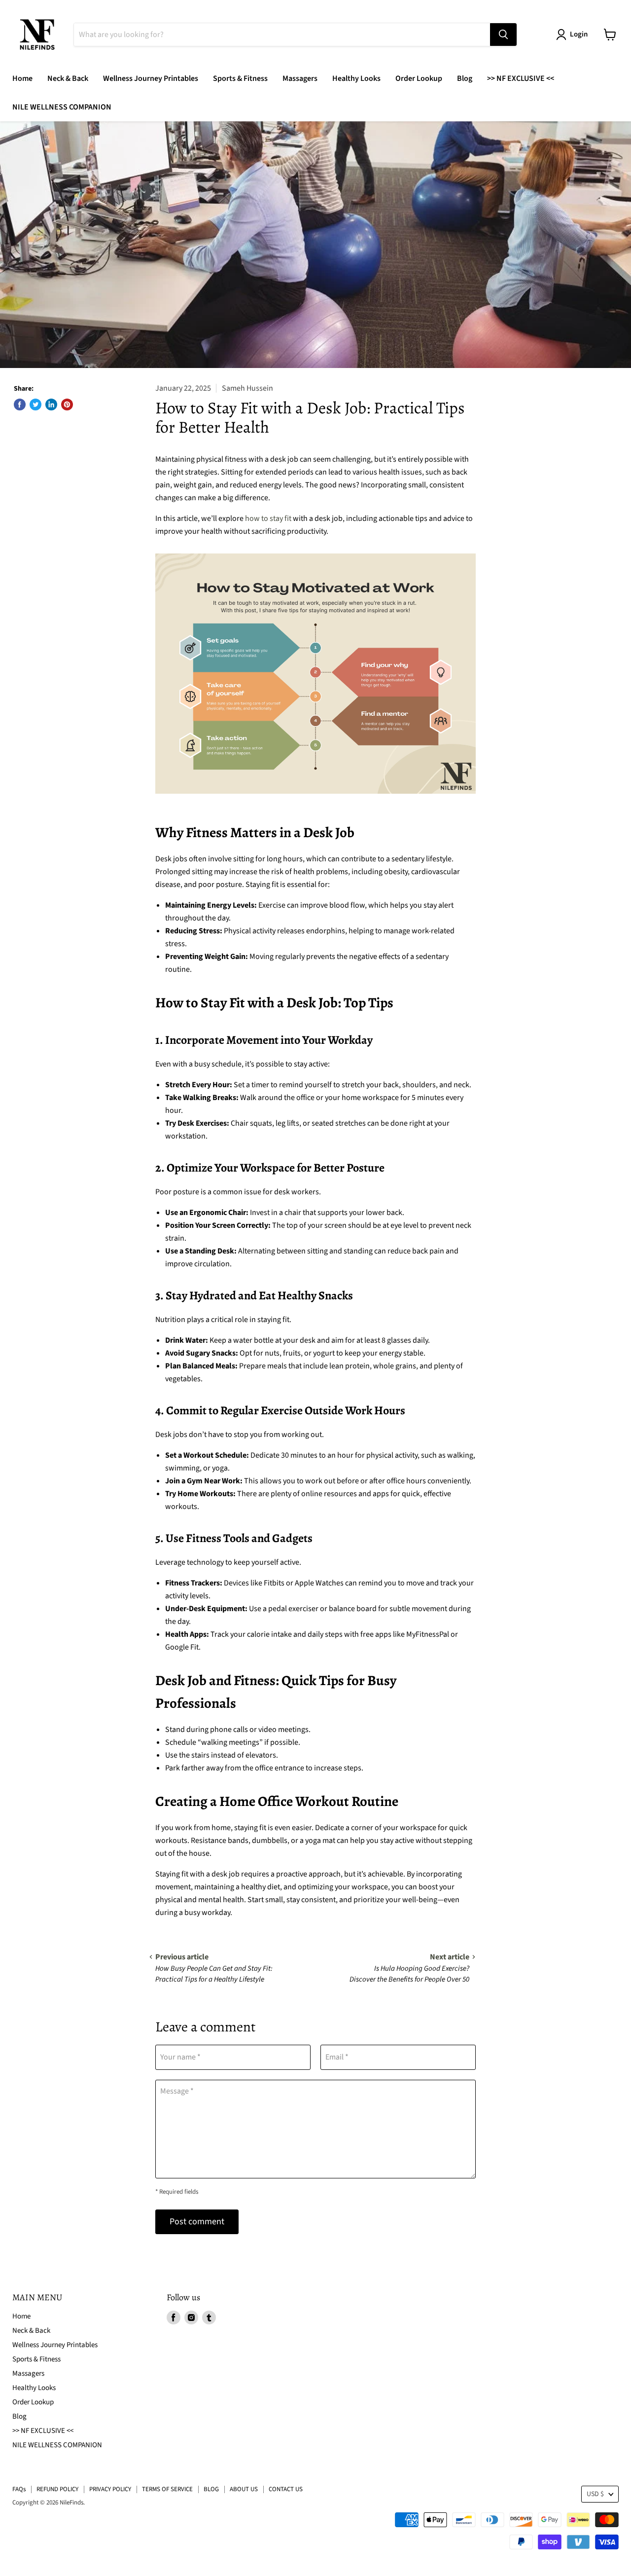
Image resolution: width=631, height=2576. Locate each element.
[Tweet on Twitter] (35, 405)
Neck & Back (68, 78)
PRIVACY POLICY (110, 2489)
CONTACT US (286, 2489)
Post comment (197, 2222)
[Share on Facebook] (20, 405)
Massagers (300, 78)
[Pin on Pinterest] (67, 405)
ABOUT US (244, 2489)
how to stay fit (268, 518)
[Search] (503, 35)
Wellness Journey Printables (151, 78)
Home (22, 78)
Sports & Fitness (240, 78)
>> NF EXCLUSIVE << (521, 78)
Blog (465, 78)
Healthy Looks (356, 78)
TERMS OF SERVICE (167, 2489)
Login (579, 34)
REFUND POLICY (57, 2489)
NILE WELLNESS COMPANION (62, 107)
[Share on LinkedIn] (51, 405)
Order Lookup (419, 78)
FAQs (19, 2489)
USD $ (595, 2494)
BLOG (211, 2489)
